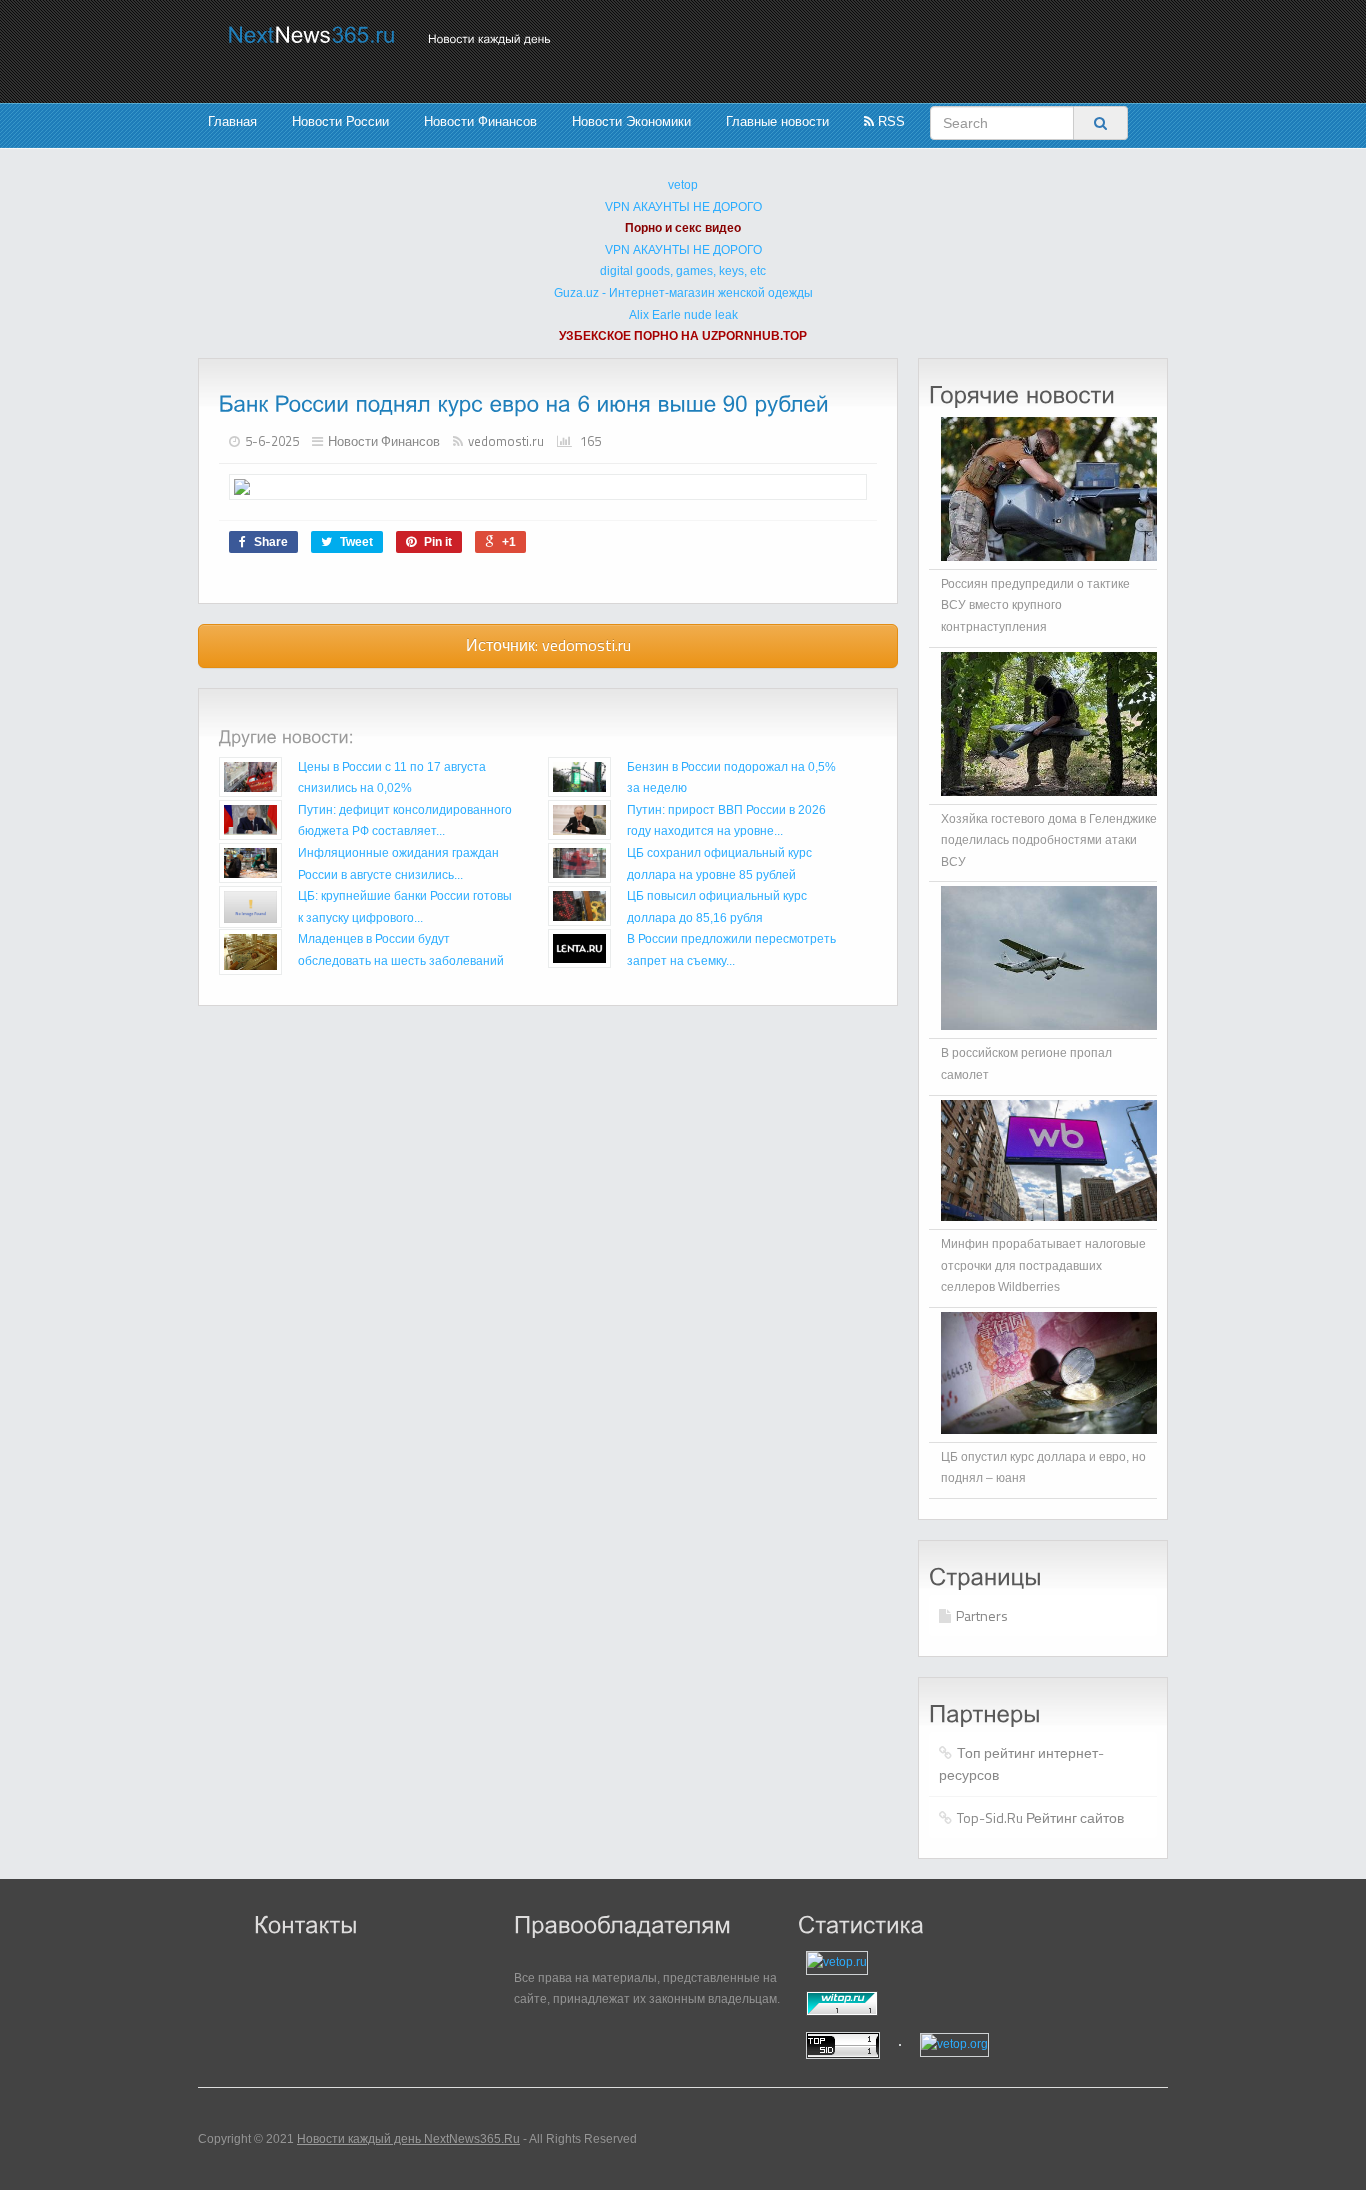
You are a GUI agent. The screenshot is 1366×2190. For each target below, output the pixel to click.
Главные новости (777, 121)
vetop (683, 185)
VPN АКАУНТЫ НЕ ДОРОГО (683, 207)
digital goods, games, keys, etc (683, 271)
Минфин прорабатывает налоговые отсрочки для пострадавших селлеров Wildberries (1043, 1265)
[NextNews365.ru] (312, 34)
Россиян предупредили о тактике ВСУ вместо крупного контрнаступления (1035, 605)
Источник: (548, 645)
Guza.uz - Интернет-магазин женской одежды (683, 293)
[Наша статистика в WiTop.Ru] (923, 2003)
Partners (982, 1615)
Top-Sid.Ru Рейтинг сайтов (1040, 1817)
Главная (232, 121)
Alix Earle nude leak (683, 315)
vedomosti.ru (506, 441)
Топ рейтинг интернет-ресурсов (1021, 1763)
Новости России (340, 121)
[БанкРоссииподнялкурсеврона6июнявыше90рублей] (524, 403)
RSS (889, 121)
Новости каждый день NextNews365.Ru (408, 2139)
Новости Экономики (631, 121)
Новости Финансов (480, 121)
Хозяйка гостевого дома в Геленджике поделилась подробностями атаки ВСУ (1049, 840)
